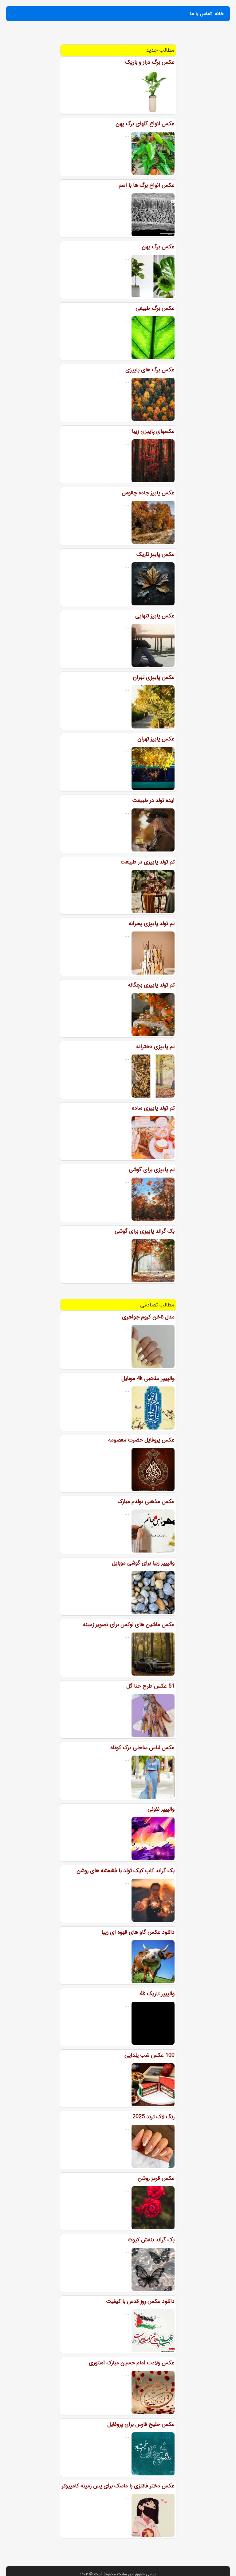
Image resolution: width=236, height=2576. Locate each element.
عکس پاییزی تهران (154, 677)
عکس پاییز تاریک (155, 554)
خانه (219, 14)
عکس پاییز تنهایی (155, 616)
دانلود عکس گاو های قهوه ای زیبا (138, 1932)
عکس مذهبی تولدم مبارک (146, 1501)
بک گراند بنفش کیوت (151, 2240)
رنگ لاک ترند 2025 (153, 2117)
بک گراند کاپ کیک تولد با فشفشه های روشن (126, 1871)
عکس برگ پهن (158, 247)
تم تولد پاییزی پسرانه (151, 923)
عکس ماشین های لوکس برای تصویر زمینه (129, 1625)
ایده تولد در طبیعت (153, 800)
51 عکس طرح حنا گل (150, 1686)
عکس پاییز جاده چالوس (148, 493)
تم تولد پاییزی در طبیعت (147, 862)
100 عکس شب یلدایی (149, 2055)
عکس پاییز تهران (156, 739)
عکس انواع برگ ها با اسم (147, 185)
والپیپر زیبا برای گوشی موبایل (143, 1563)
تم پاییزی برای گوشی (152, 1170)
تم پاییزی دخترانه (155, 1047)
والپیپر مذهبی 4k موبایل (148, 1378)
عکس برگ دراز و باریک (150, 62)
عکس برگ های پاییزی (150, 370)
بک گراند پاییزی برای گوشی (145, 1231)
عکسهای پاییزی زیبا (153, 431)
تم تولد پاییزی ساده (153, 1108)
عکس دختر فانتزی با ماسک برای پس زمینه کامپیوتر (118, 2486)
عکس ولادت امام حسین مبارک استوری (132, 2363)
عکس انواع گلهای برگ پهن (145, 124)
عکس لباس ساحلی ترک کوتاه (142, 1748)
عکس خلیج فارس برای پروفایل (141, 2424)
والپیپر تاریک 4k (157, 1994)
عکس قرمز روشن (156, 2178)
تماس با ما (201, 14)
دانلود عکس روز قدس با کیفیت (140, 2301)
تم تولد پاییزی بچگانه (151, 985)
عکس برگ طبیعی (155, 308)
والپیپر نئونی (161, 1809)
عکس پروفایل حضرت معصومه (141, 1440)
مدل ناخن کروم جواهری (148, 1317)
